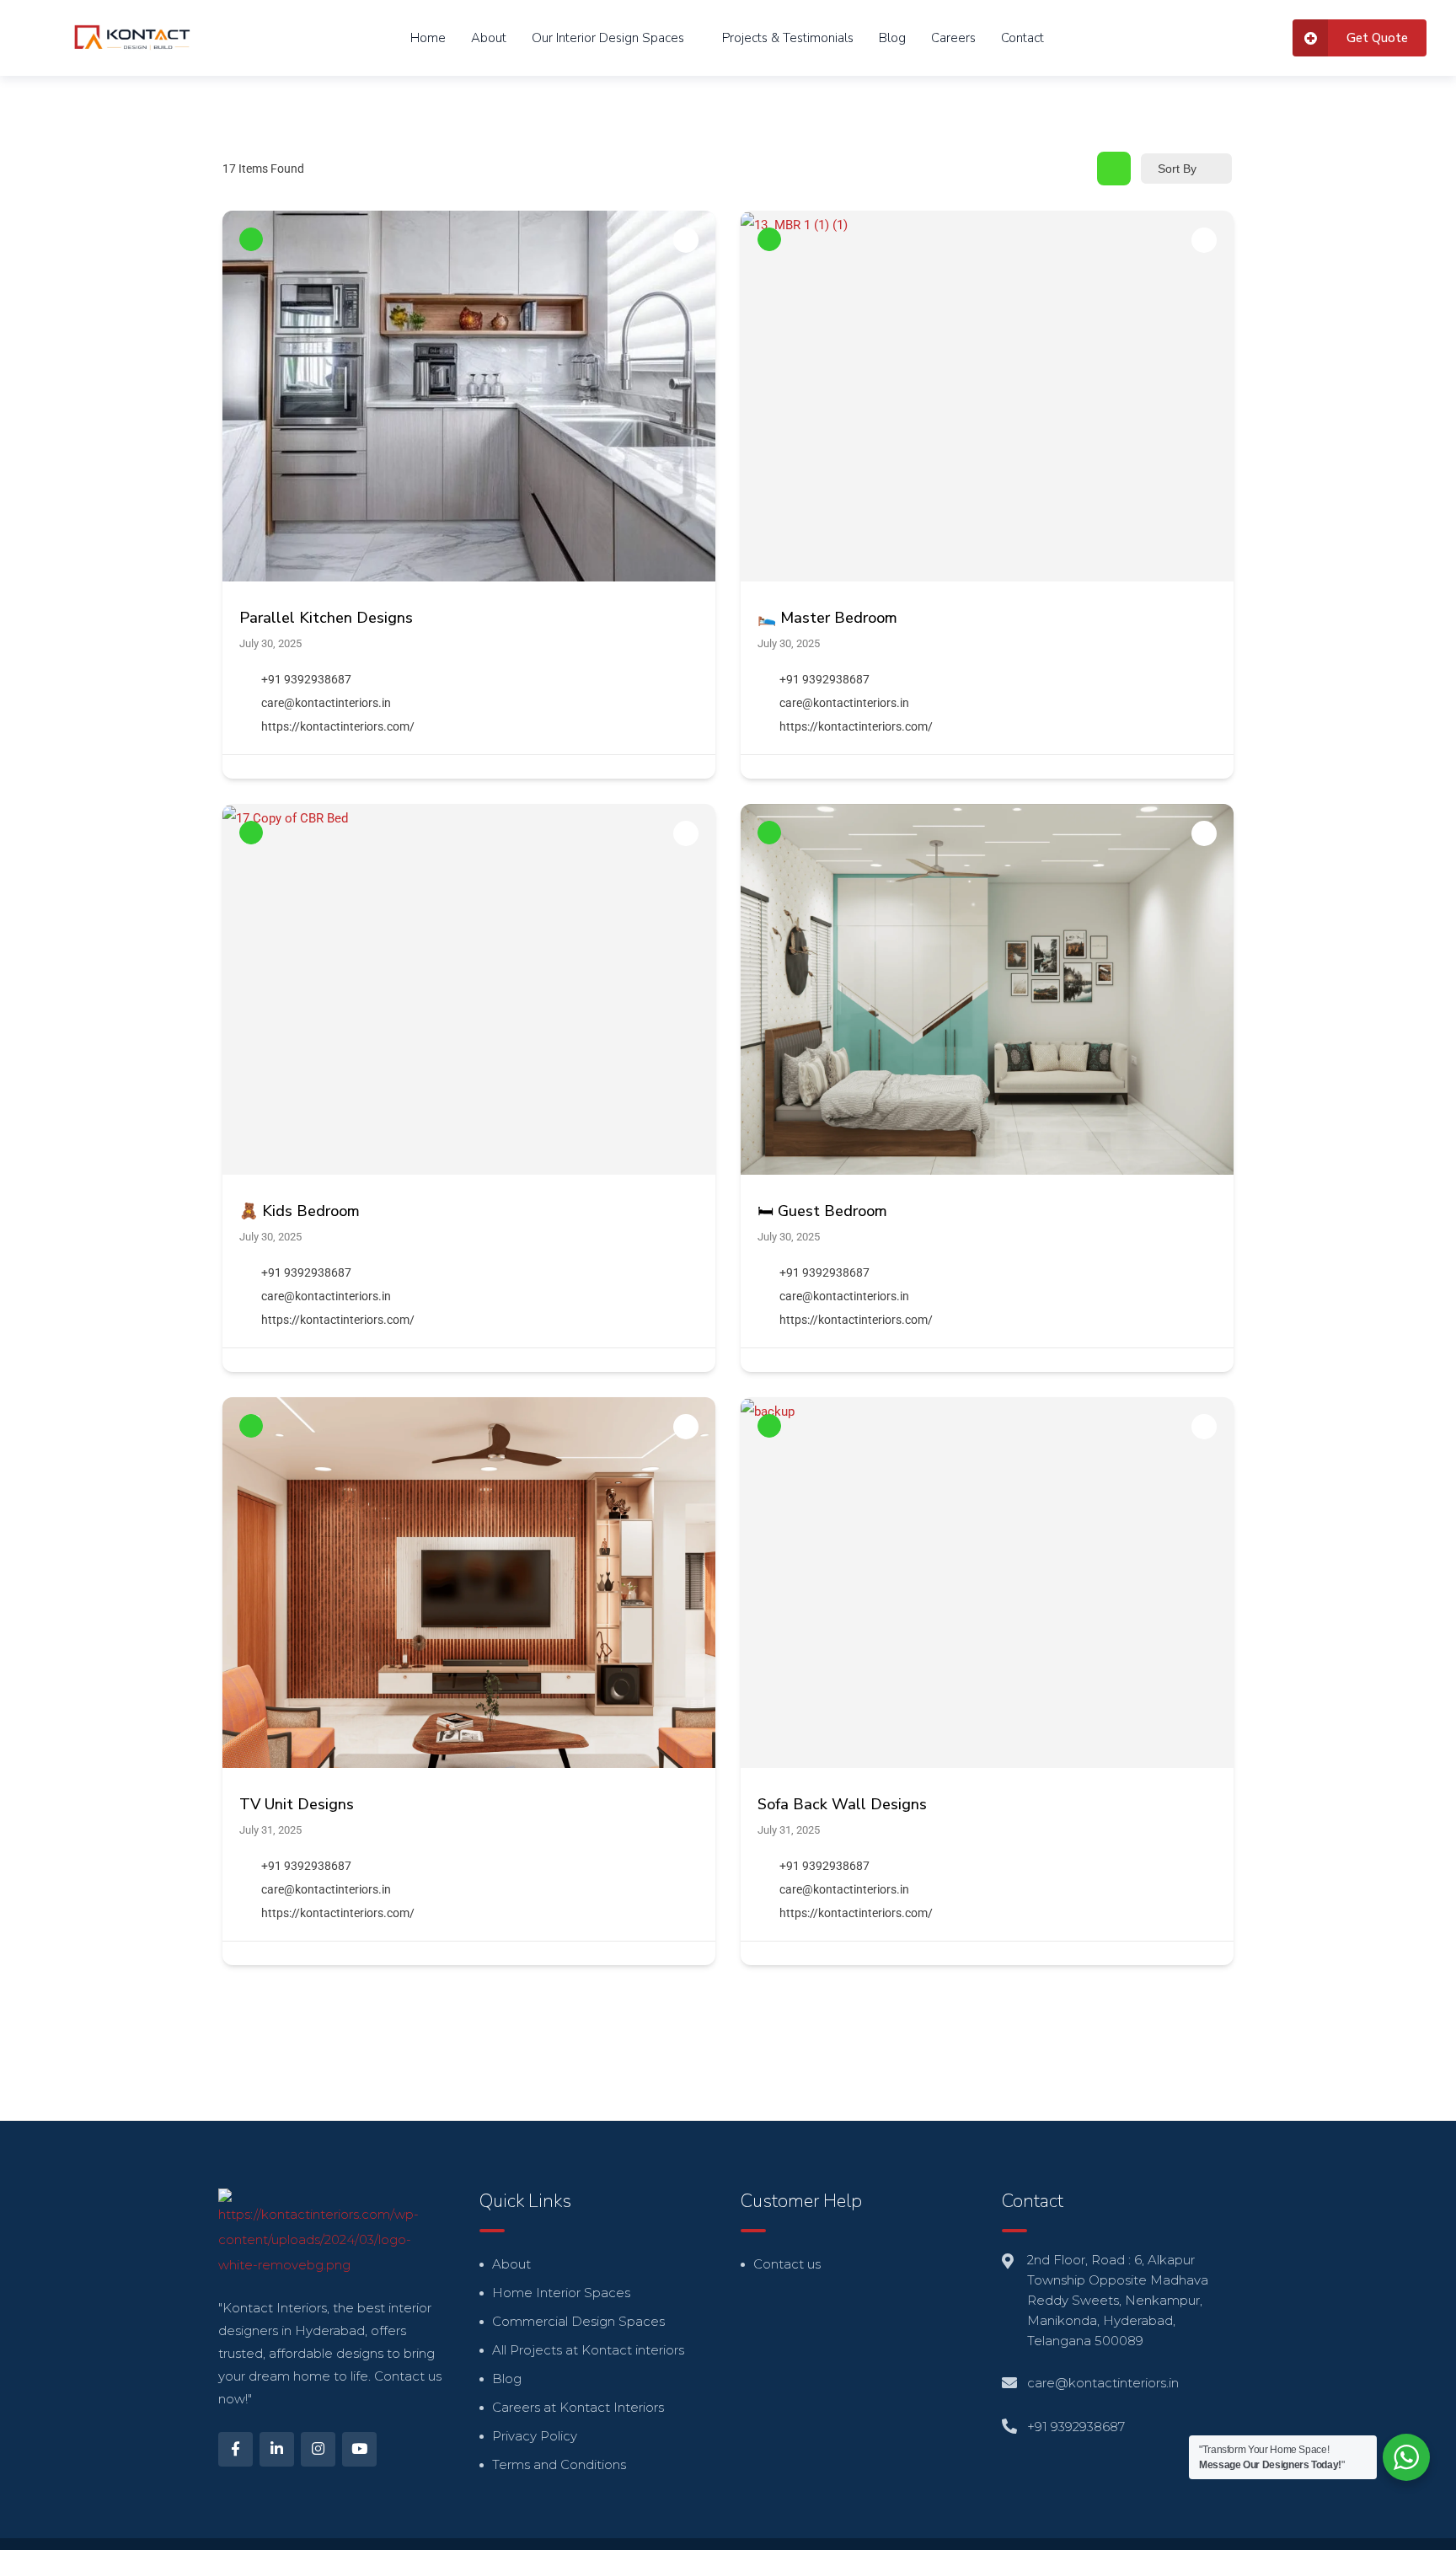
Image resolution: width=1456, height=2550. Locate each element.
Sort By (1177, 169)
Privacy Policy (535, 2436)
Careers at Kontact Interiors (578, 2407)
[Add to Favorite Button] (686, 240)
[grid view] (1114, 169)
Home (428, 38)
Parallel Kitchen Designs (326, 618)
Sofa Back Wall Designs (842, 1804)
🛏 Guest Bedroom (822, 1211)
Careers (953, 38)
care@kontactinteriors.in (326, 703)
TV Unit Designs (297, 1804)
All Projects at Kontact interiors (588, 2350)
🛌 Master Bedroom (827, 618)
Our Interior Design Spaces (608, 38)
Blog (892, 38)
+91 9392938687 (306, 679)
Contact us (787, 2264)
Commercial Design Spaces (578, 2321)
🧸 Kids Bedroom (300, 1211)
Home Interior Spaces (561, 2293)
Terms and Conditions (559, 2464)
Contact (1022, 38)
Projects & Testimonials (788, 38)
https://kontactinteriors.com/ (338, 726)
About (489, 38)
